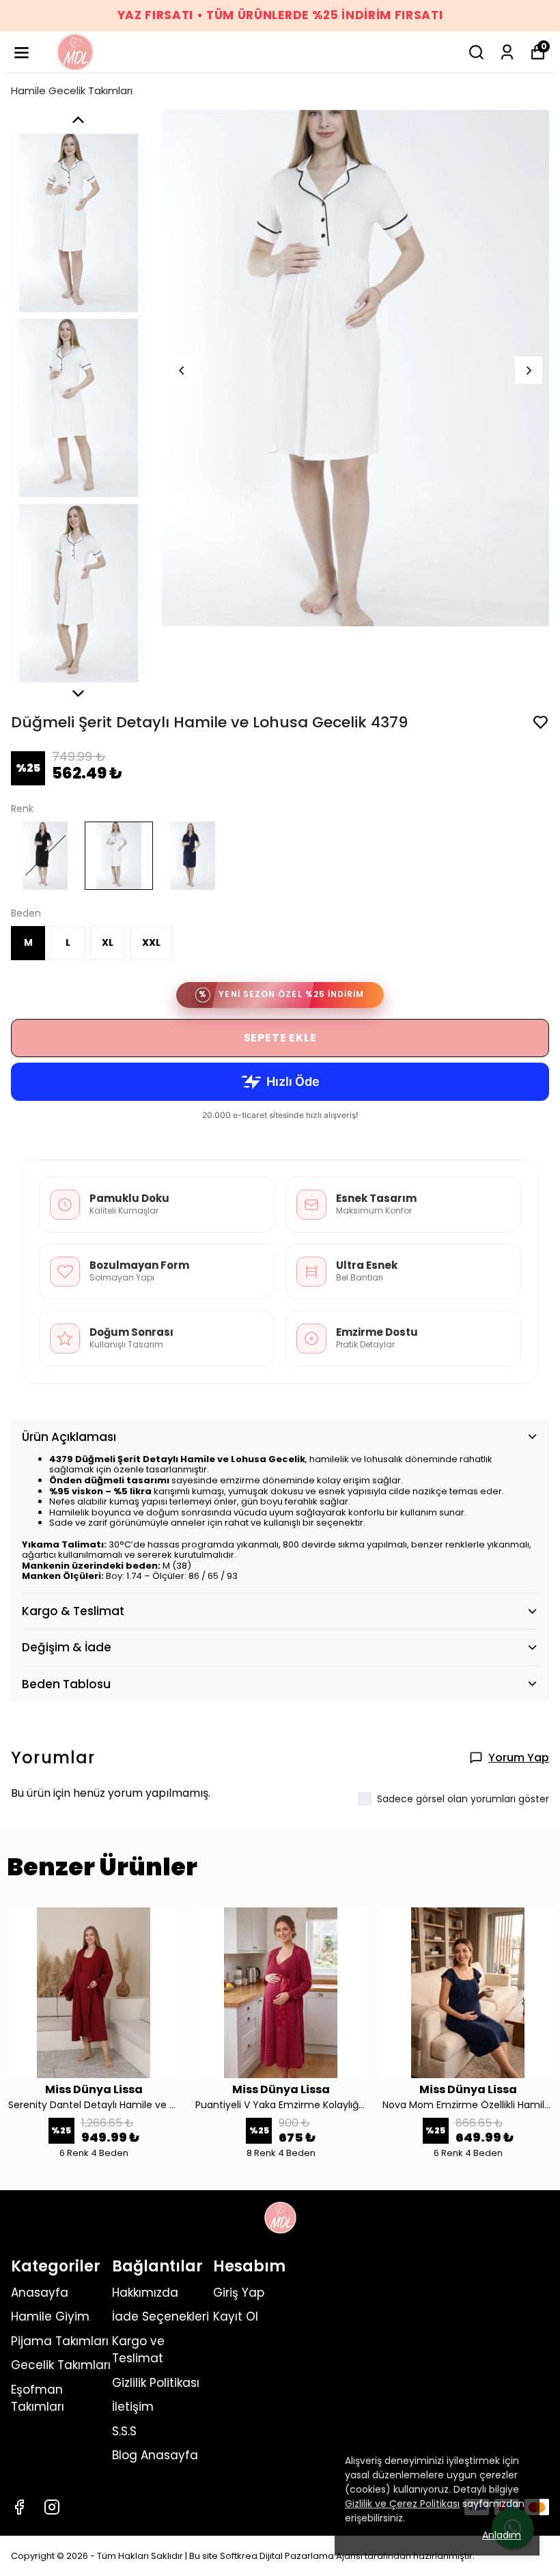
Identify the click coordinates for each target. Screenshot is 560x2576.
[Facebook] (19, 2507)
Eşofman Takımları (38, 2398)
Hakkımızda (145, 2293)
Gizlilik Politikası (156, 2383)
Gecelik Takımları (61, 2365)
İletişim (133, 2407)
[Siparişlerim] (507, 52)
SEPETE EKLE (280, 1038)
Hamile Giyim (50, 2316)
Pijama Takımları (60, 2341)
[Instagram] (52, 2507)
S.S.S (124, 2431)
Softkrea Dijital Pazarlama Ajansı (292, 2556)
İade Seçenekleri (160, 2316)
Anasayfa (40, 2293)
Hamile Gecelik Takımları (72, 90)
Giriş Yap (239, 2293)
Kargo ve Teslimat (138, 2350)
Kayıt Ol (236, 2316)
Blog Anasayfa (155, 2455)
